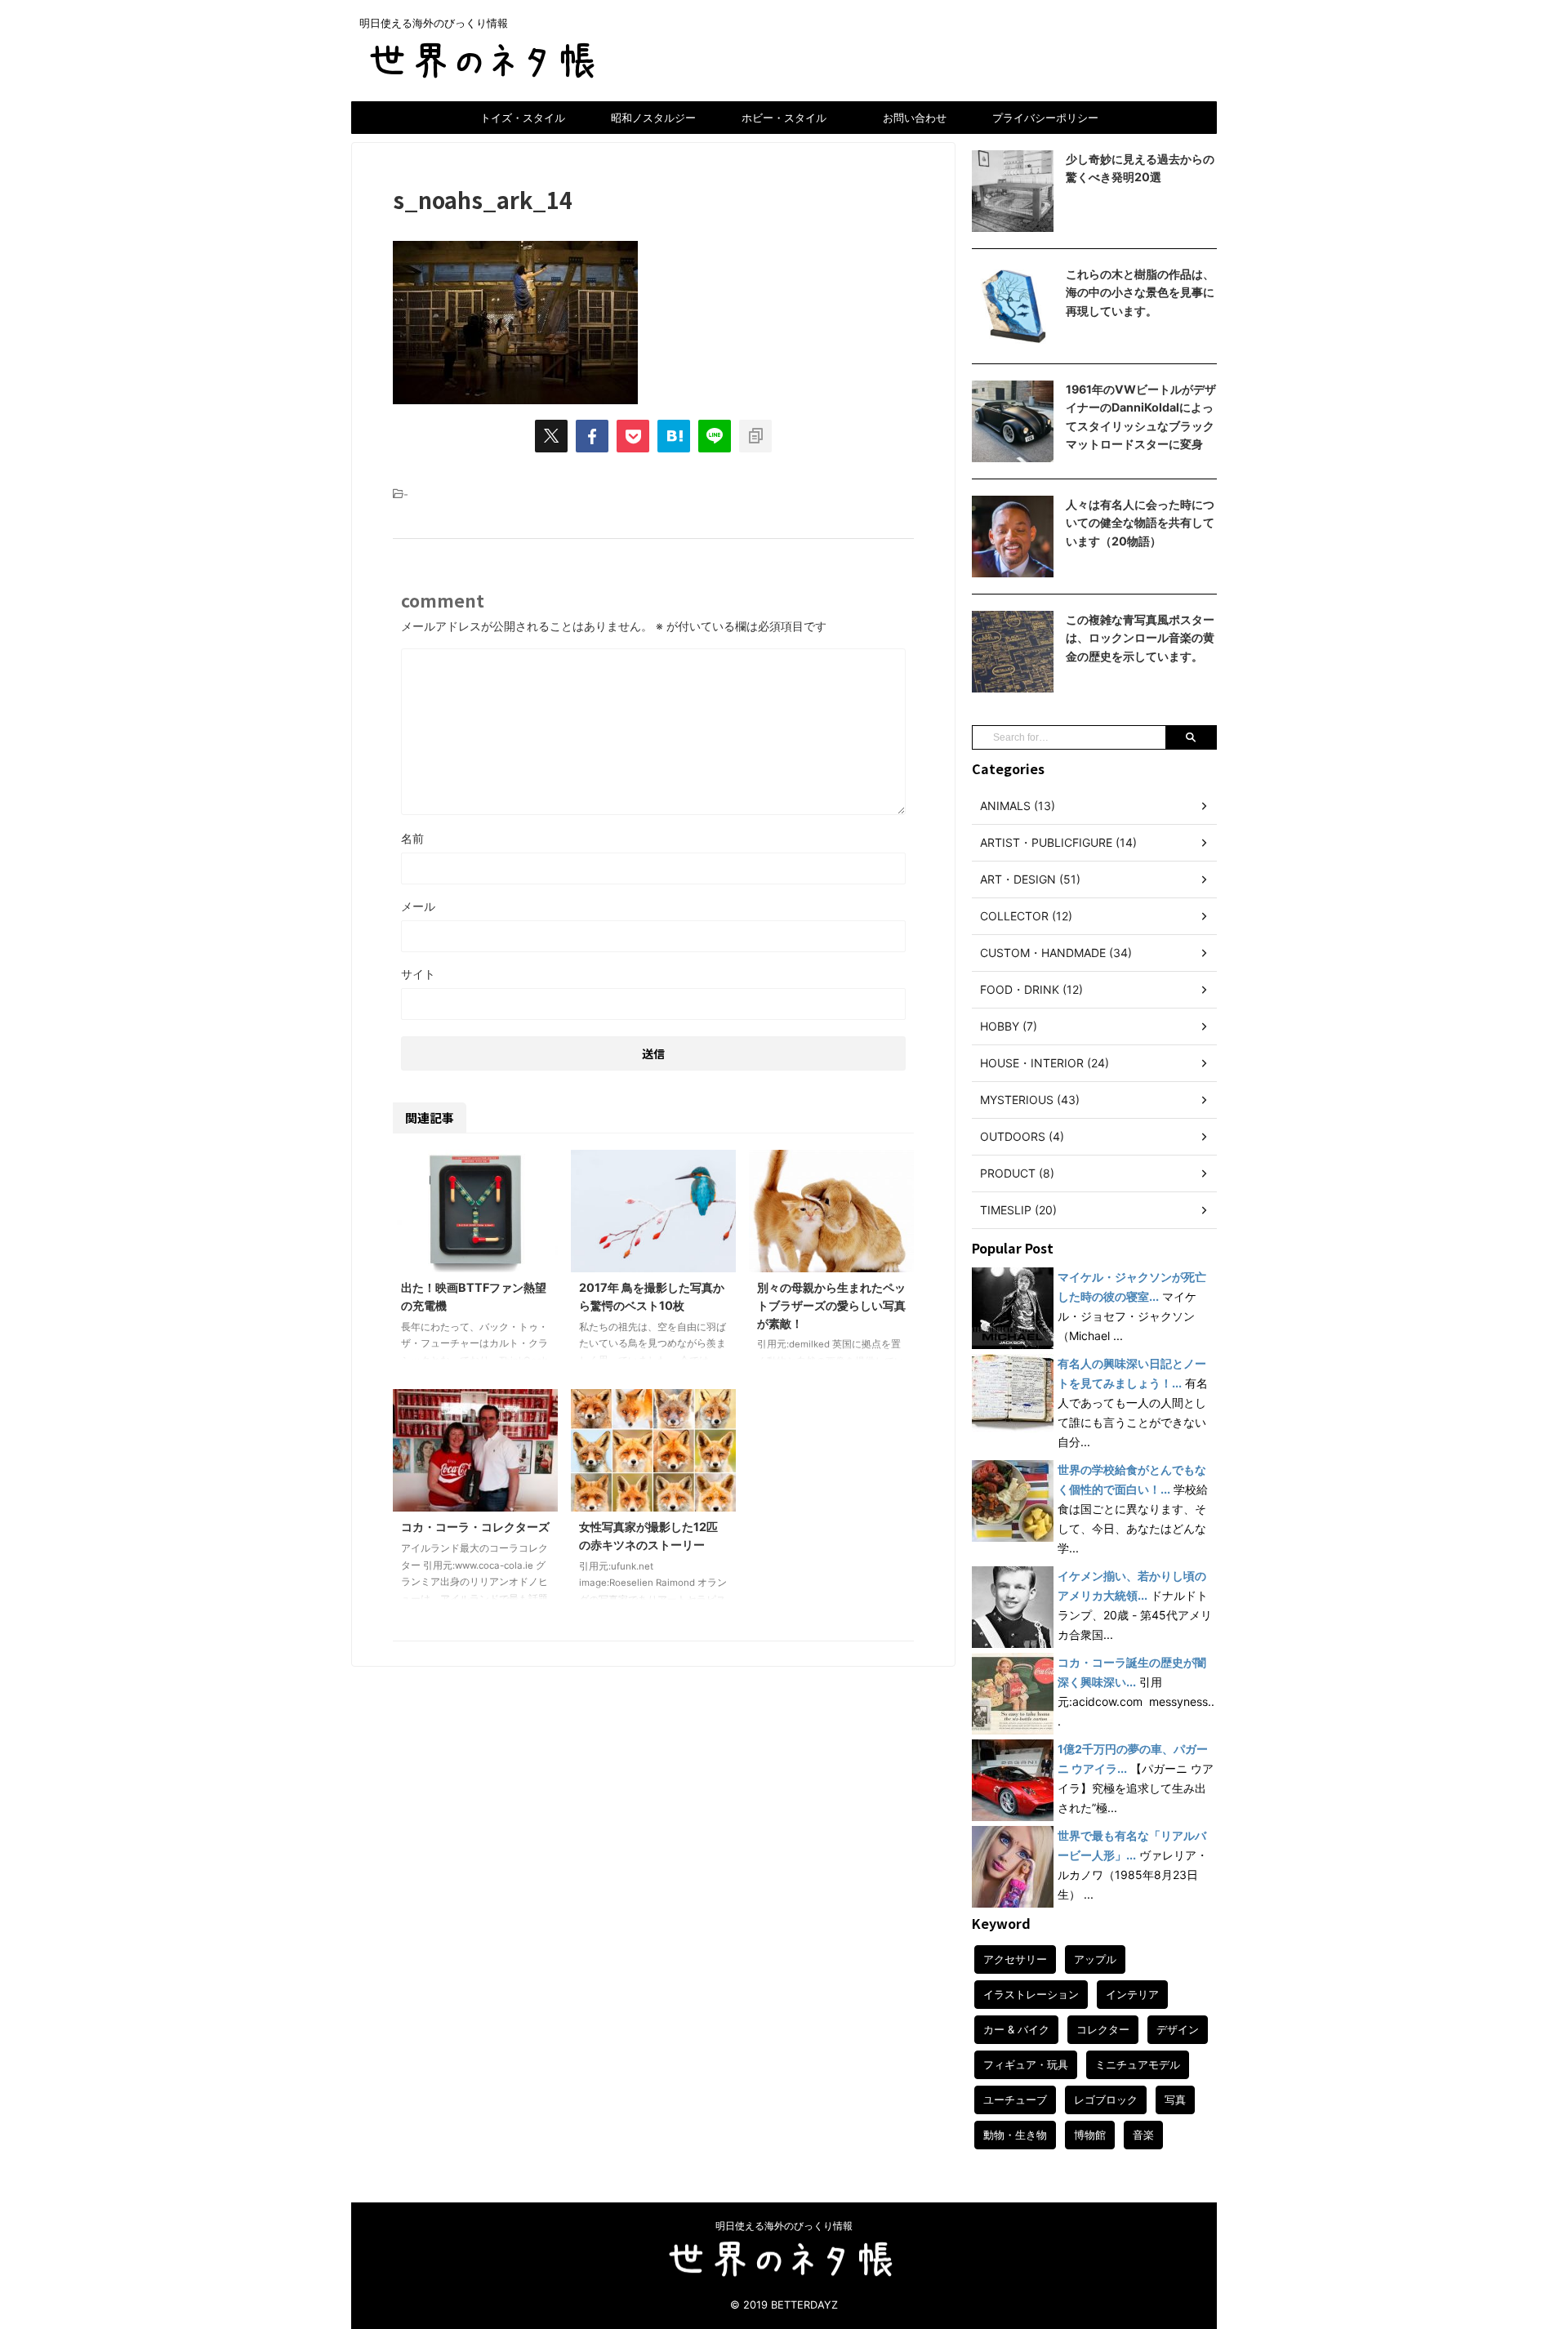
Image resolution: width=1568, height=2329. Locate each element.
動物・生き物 (1015, 2135)
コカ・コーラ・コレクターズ (475, 1527)
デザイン (1178, 2029)
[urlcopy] (755, 436)
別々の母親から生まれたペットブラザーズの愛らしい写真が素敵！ (831, 1305)
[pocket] (633, 436)
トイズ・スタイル (523, 118)
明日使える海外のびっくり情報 (784, 2226)
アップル (1095, 1959)
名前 (412, 838)
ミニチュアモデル (1138, 2064)
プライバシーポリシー (1045, 118)
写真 (1175, 2100)
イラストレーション (1031, 1994)
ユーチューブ (1015, 2100)
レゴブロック (1106, 2100)
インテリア (1132, 1994)
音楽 (1143, 2135)
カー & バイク (1016, 2029)
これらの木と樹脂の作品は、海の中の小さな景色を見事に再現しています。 (1140, 292)
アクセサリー (1015, 1959)
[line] (715, 436)
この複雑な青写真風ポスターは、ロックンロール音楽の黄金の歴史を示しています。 (1140, 638)
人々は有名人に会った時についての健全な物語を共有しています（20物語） (1140, 523)
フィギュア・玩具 (1026, 2064)
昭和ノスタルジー (653, 118)
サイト (418, 974)
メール (418, 906)
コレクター (1103, 2029)
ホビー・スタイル (784, 118)
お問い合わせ (915, 118)
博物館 (1090, 2135)
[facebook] (592, 436)
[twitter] (551, 436)
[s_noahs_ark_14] (674, 436)
